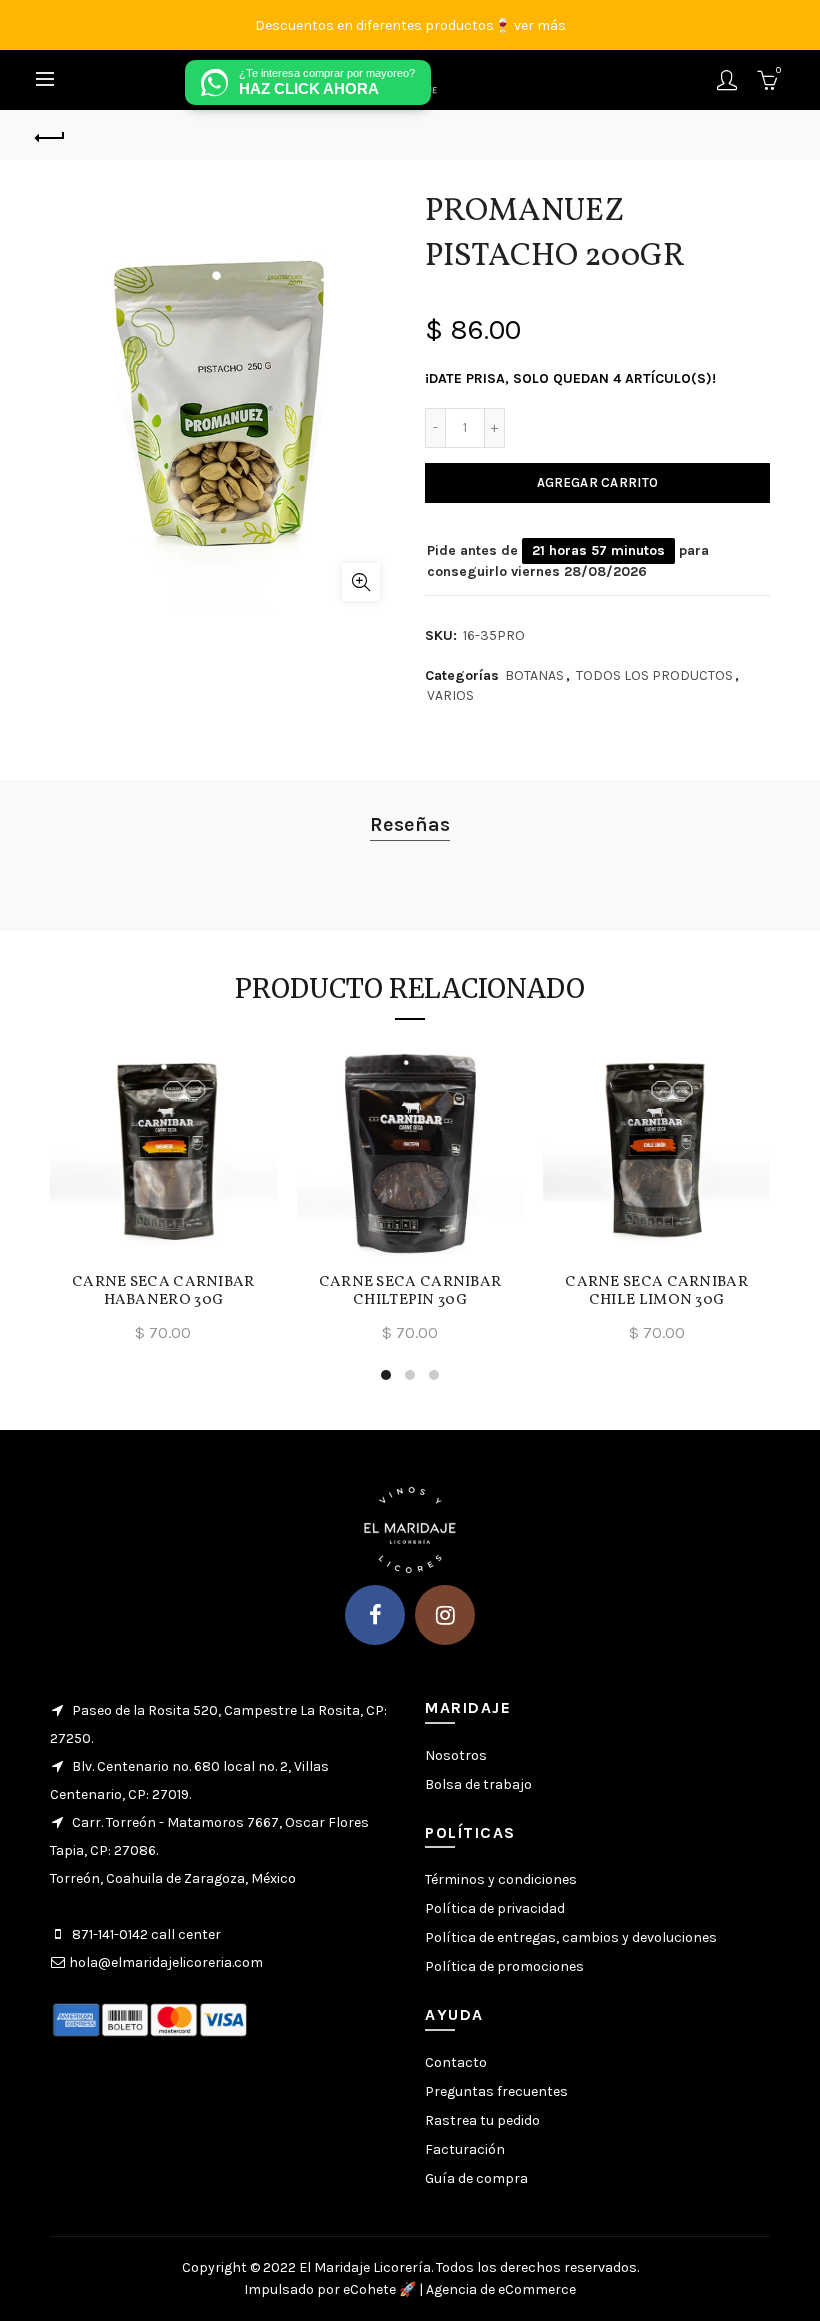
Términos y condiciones (501, 1879)
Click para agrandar (361, 582)
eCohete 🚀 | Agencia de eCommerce (459, 2289)
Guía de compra (476, 2178)
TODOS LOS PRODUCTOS (654, 675)
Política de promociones (504, 1966)
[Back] (51, 135)
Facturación (465, 2149)
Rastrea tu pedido (482, 2120)
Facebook (375, 1615)
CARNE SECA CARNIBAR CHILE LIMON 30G (656, 1292)
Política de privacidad (495, 1908)
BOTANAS (534, 675)
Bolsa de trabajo (478, 1784)
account (727, 80)
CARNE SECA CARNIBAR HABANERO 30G (163, 1292)
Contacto (456, 2062)
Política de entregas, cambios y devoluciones (571, 1937)
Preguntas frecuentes (496, 2091)
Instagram (445, 1615)
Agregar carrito (598, 482)
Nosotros (456, 1755)
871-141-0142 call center (146, 1934)
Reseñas (410, 824)
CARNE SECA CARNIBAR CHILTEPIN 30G (410, 1292)
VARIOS (450, 695)
